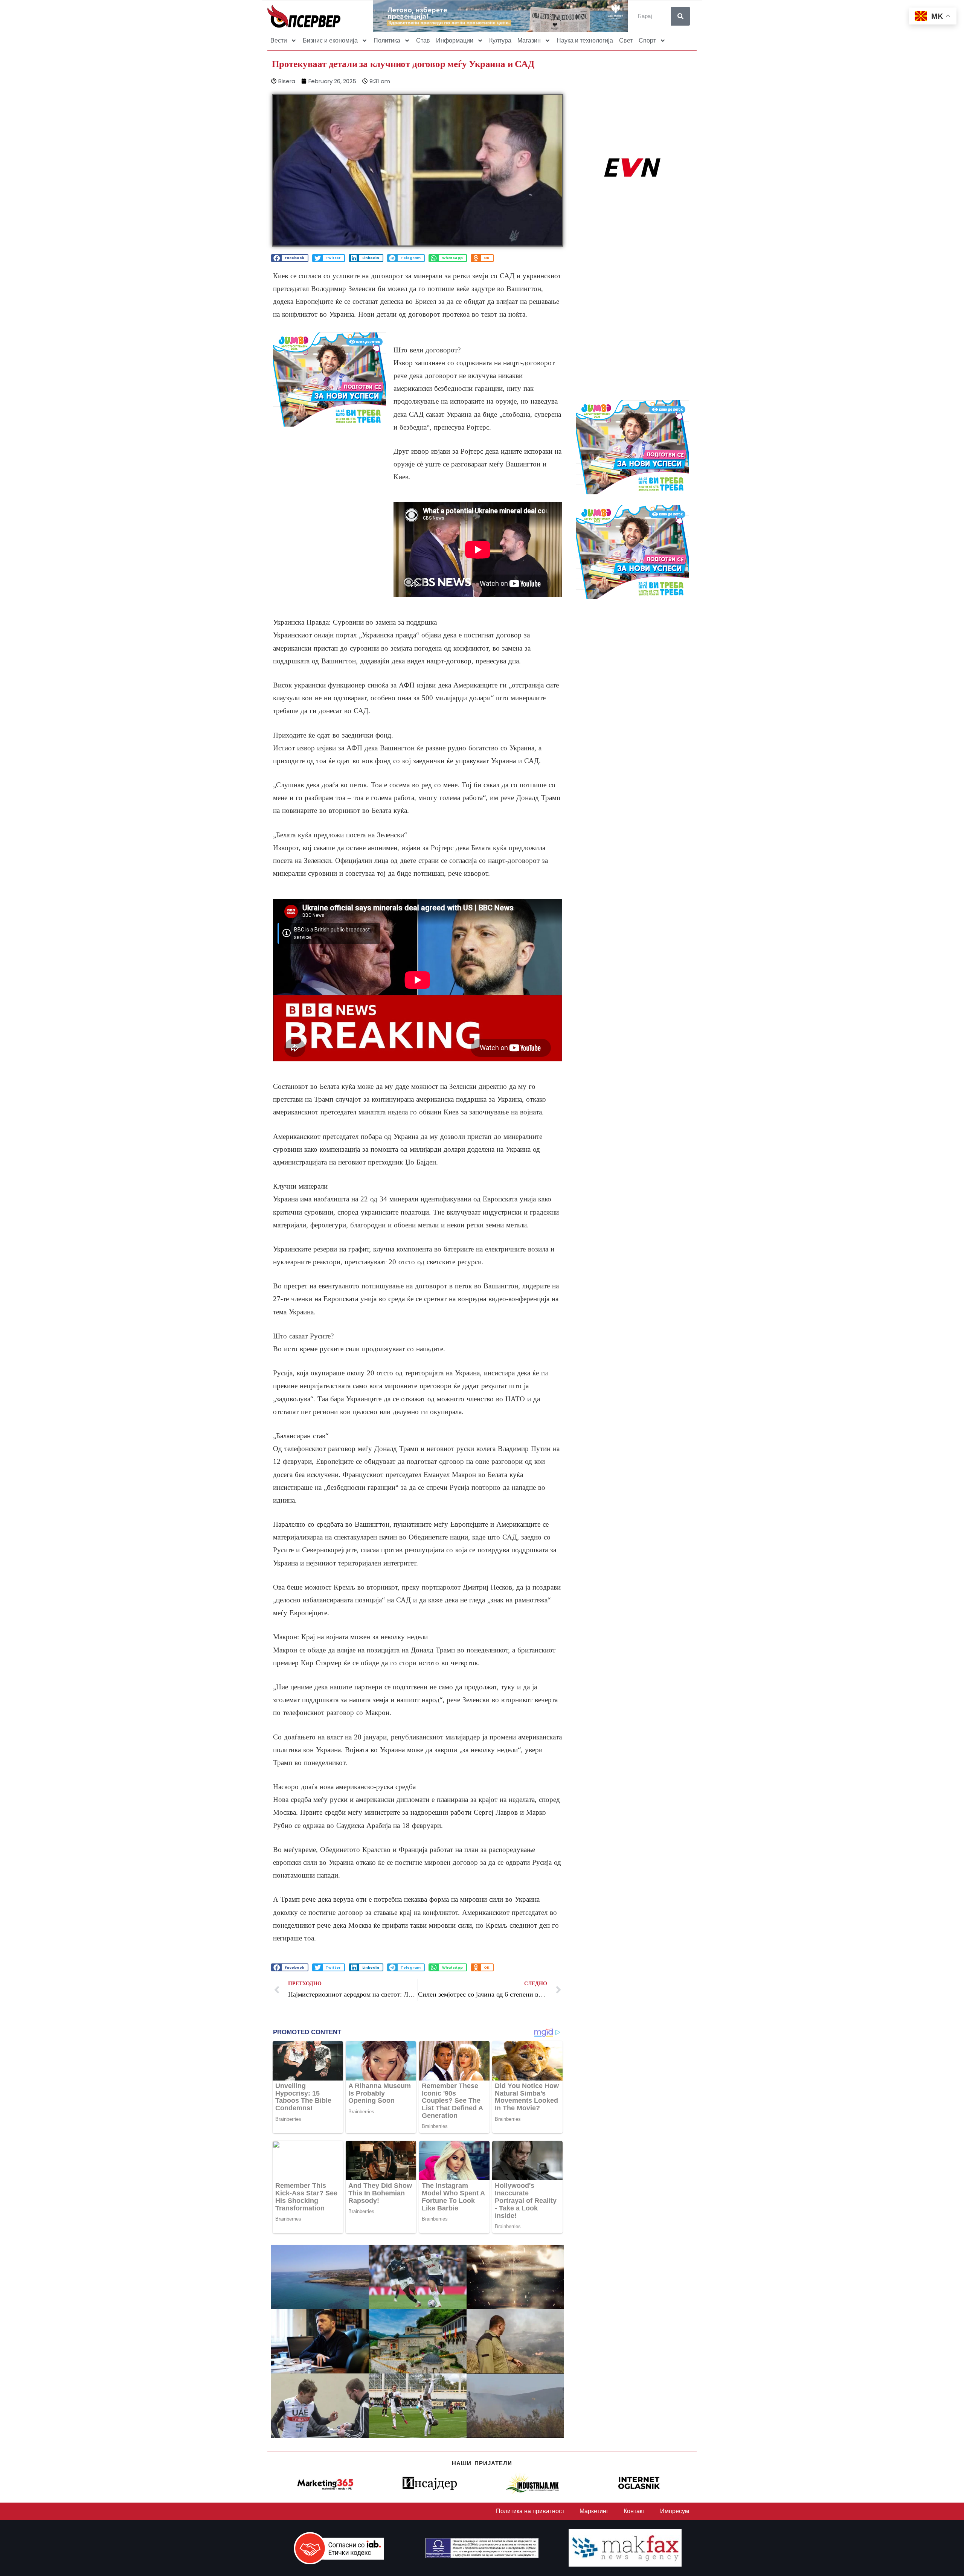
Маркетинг (594, 2511)
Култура (500, 40)
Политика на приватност (530, 2511)
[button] (290, 258)
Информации (455, 40)
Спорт (647, 40)
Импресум (675, 2511)
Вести (279, 40)
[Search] (680, 16)
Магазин (529, 40)
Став (423, 40)
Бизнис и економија (330, 40)
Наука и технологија (585, 40)
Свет (626, 40)
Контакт (634, 2511)
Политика (387, 40)
